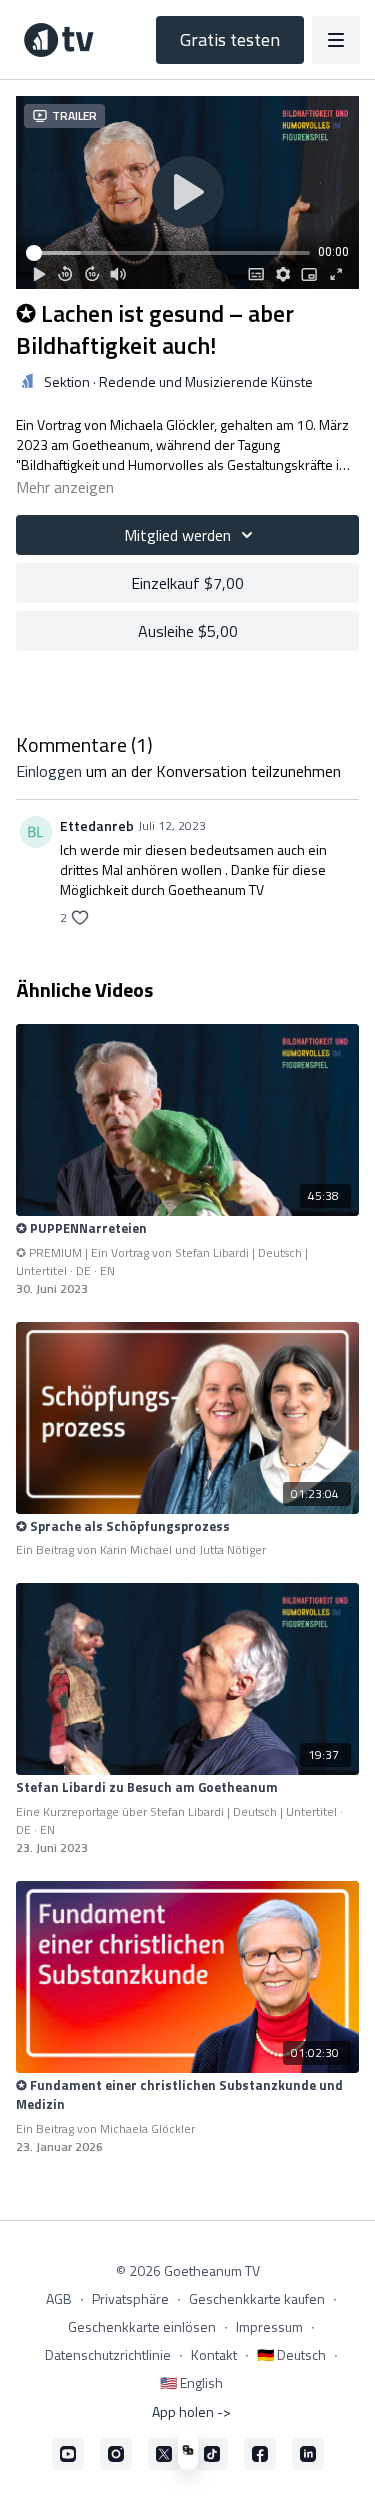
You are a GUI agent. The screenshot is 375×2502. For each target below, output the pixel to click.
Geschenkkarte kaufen (257, 2298)
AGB (59, 2298)
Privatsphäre (130, 2298)
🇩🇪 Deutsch (291, 2354)
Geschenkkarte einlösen (142, 2326)
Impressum (269, 2326)
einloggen (49, 771)
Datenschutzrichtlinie (108, 2354)
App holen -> (191, 2411)
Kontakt (214, 2354)
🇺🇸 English (191, 2382)
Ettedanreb (97, 825)
